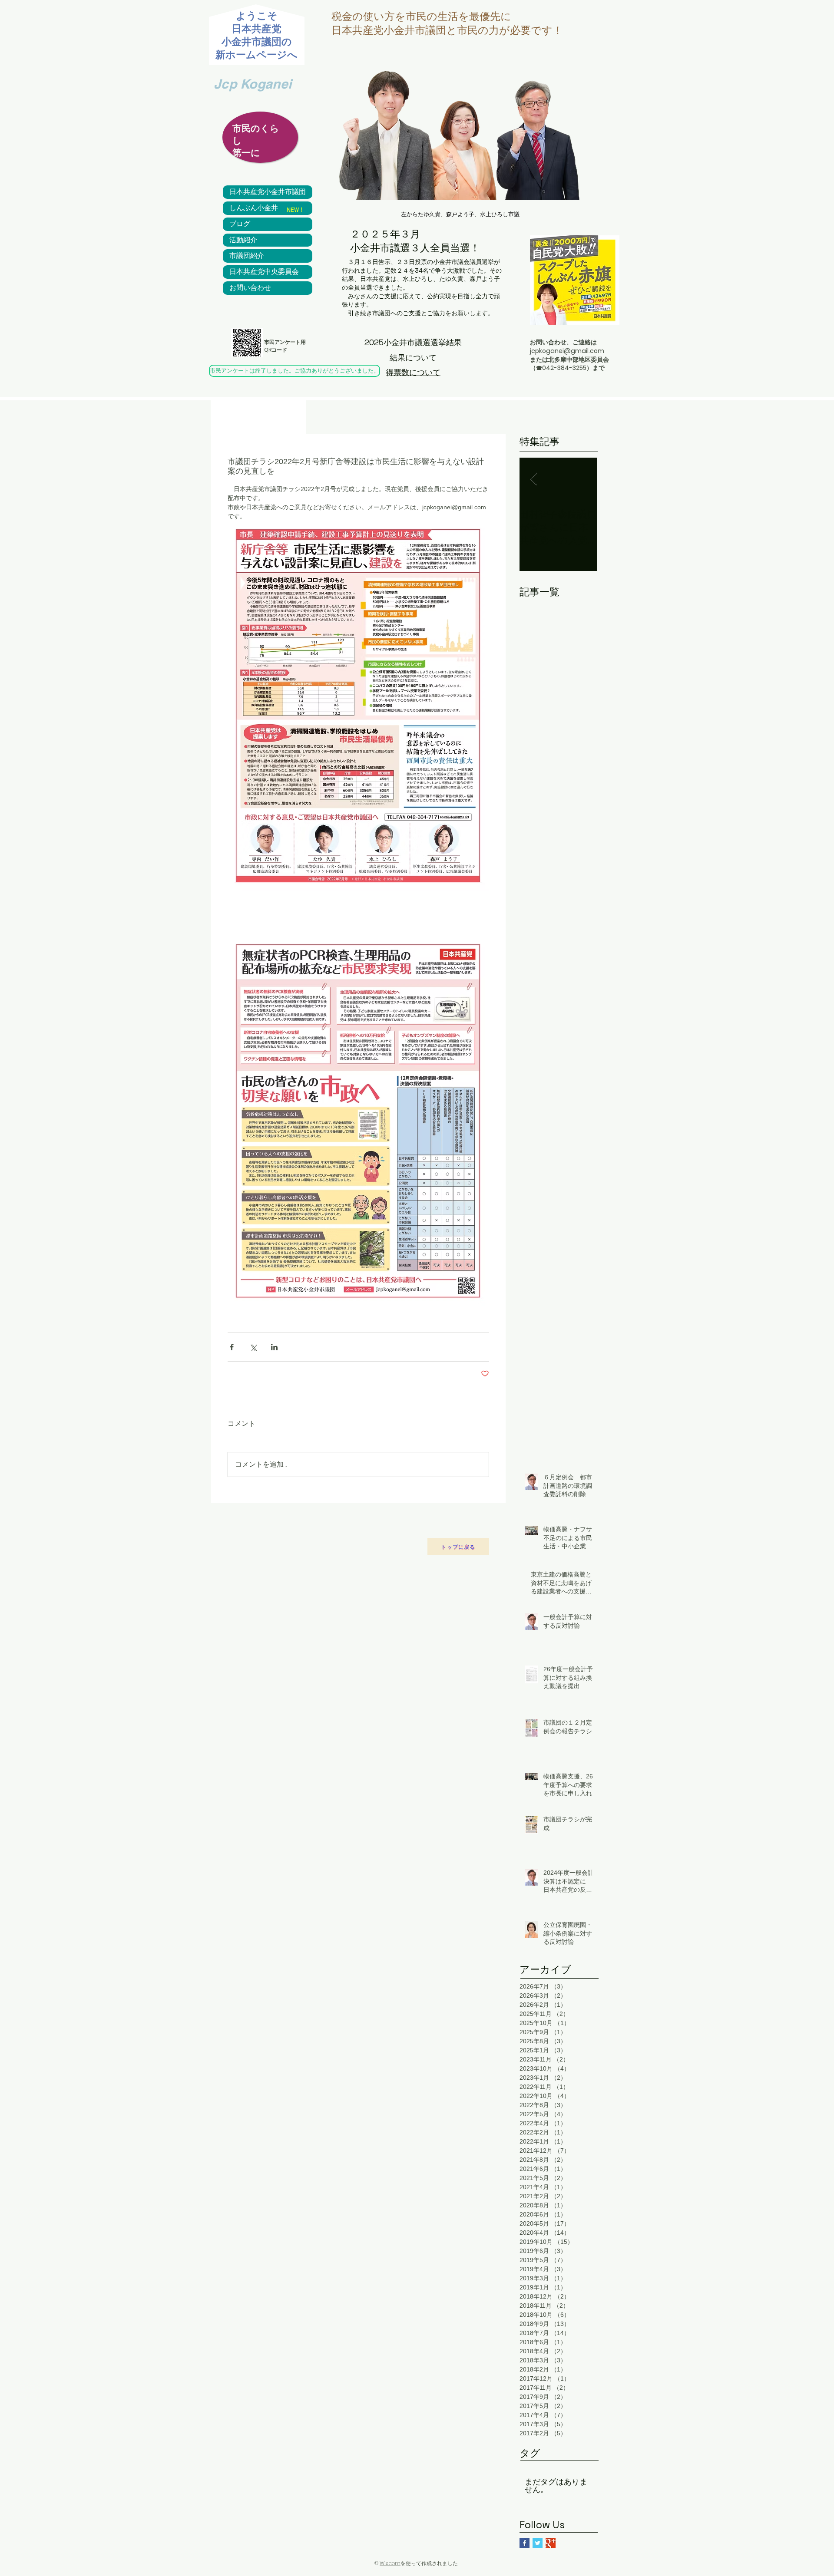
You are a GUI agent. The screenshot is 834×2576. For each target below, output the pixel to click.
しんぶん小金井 (254, 208)
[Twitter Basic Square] (538, 2543)
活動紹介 (243, 240)
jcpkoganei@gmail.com (567, 351)
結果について (413, 358)
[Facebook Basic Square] (525, 2543)
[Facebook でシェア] (232, 1347)
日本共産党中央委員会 (264, 272)
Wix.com (390, 2563)
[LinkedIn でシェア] (274, 1347)
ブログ (240, 224)
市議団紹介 (247, 256)
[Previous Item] (533, 480)
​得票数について (413, 372)
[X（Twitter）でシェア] (253, 1347)
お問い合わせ (250, 288)
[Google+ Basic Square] (551, 2543)
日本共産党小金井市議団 (268, 192)
